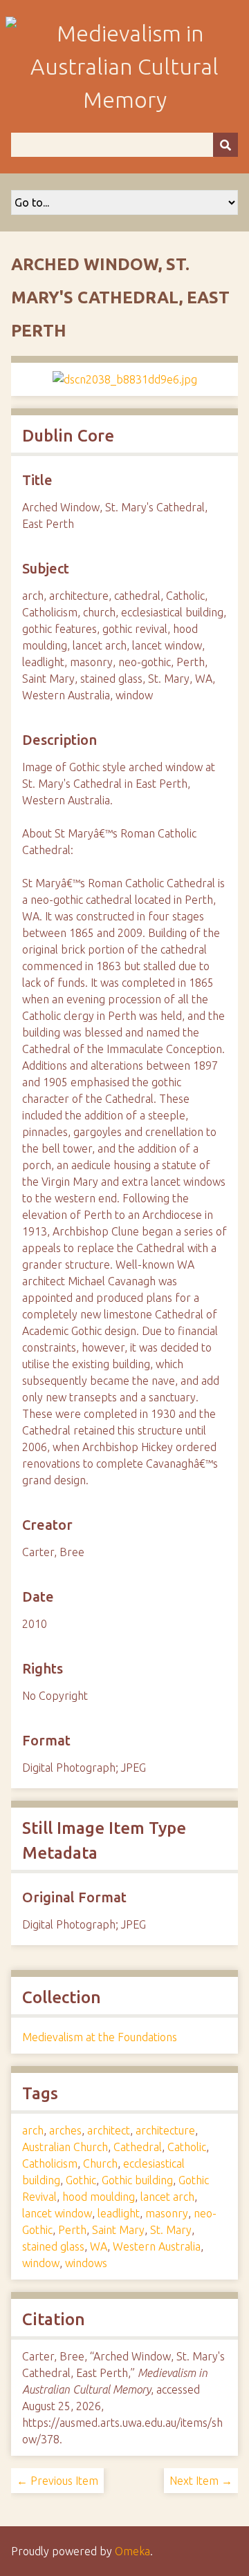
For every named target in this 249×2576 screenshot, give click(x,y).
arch (33, 2130)
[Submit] (225, 145)
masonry (167, 2213)
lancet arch (167, 2197)
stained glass (53, 2246)
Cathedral (138, 2147)
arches (65, 2130)
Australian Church (65, 2147)
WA (99, 2246)
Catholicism (50, 2163)
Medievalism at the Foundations (100, 2037)
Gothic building (137, 2180)
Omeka (132, 2551)
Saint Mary (118, 2230)
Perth (72, 2230)
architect (109, 2130)
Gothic (81, 2180)
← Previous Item (57, 2481)
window (41, 2263)
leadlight (119, 2213)
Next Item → (201, 2481)
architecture (165, 2130)
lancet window (57, 2213)
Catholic (187, 2147)
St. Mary (171, 2230)
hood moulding (99, 2197)
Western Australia (157, 2246)
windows (86, 2263)
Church (100, 2163)
